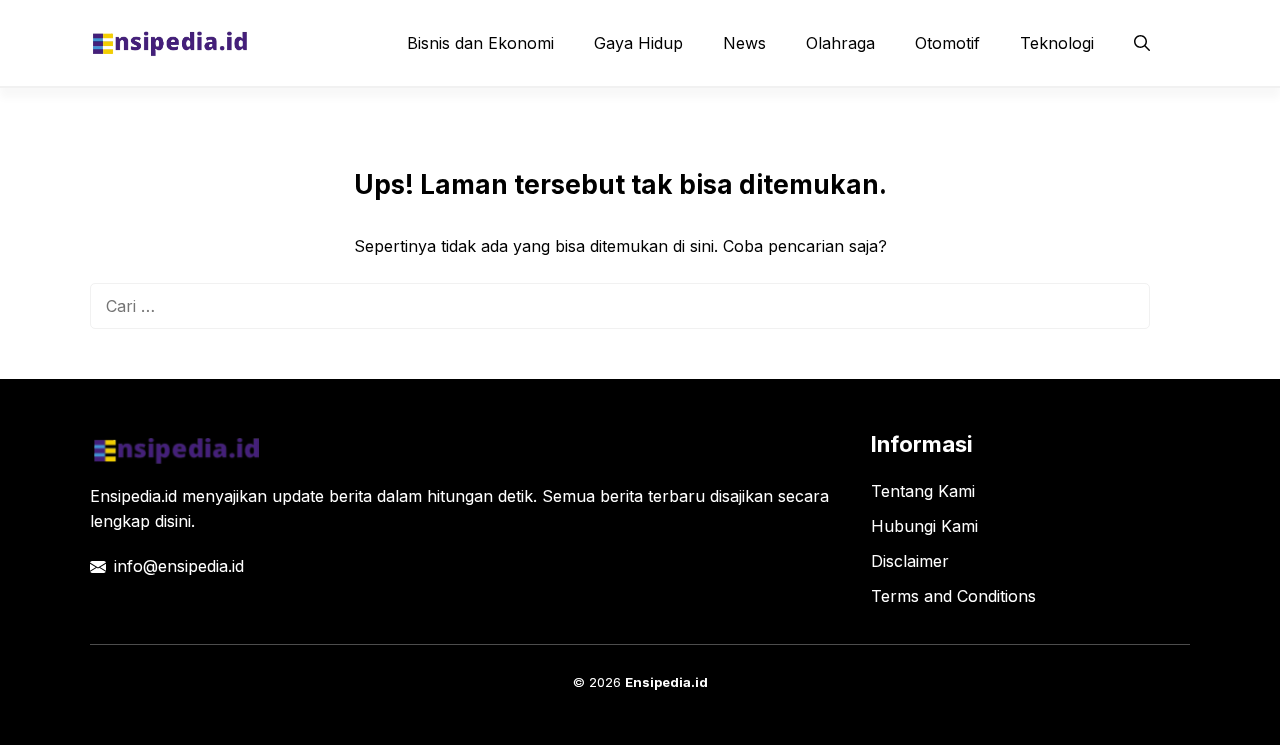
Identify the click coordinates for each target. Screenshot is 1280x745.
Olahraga (840, 43)
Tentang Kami (923, 491)
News (744, 43)
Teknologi (1057, 43)
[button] (1142, 43)
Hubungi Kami (924, 526)
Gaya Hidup (638, 43)
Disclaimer (910, 561)
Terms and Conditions (953, 596)
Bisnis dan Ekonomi (480, 43)
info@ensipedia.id (179, 566)
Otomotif (947, 43)
